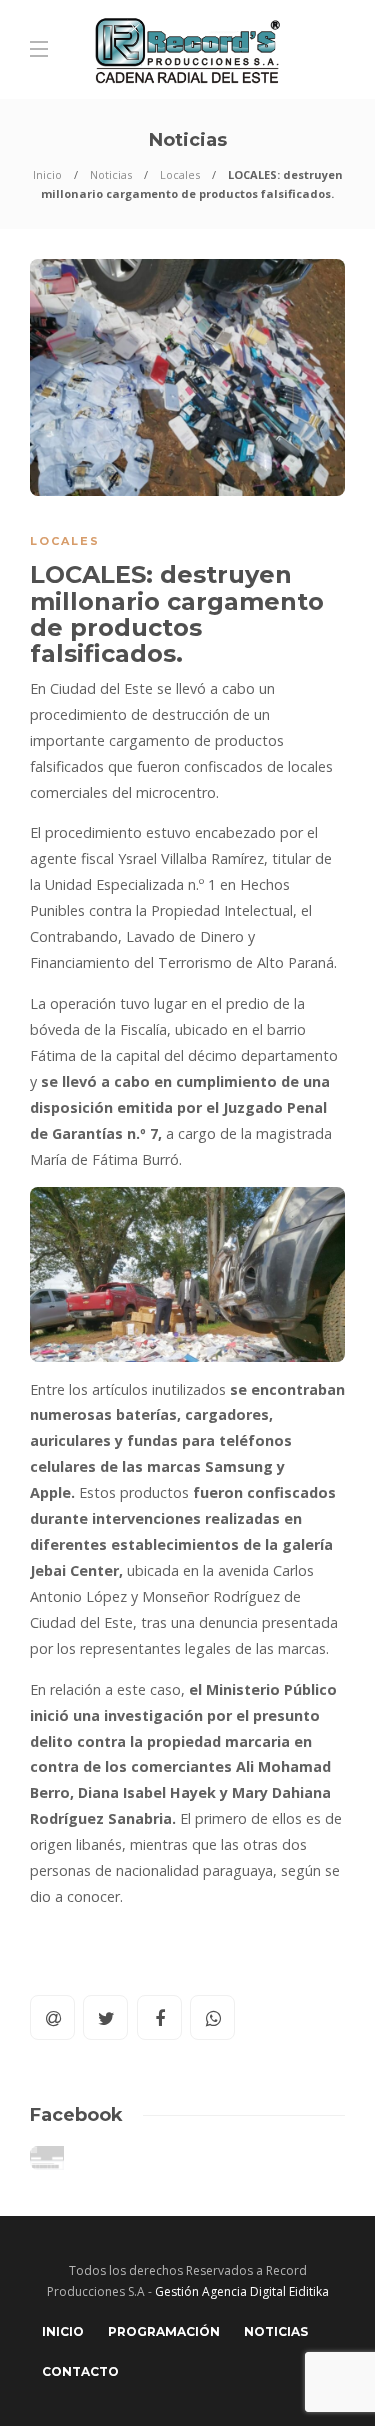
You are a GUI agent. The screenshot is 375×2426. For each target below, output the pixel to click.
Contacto (80, 2371)
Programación (164, 2331)
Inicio (47, 174)
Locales (180, 174)
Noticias (111, 174)
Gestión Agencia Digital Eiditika (242, 2291)
